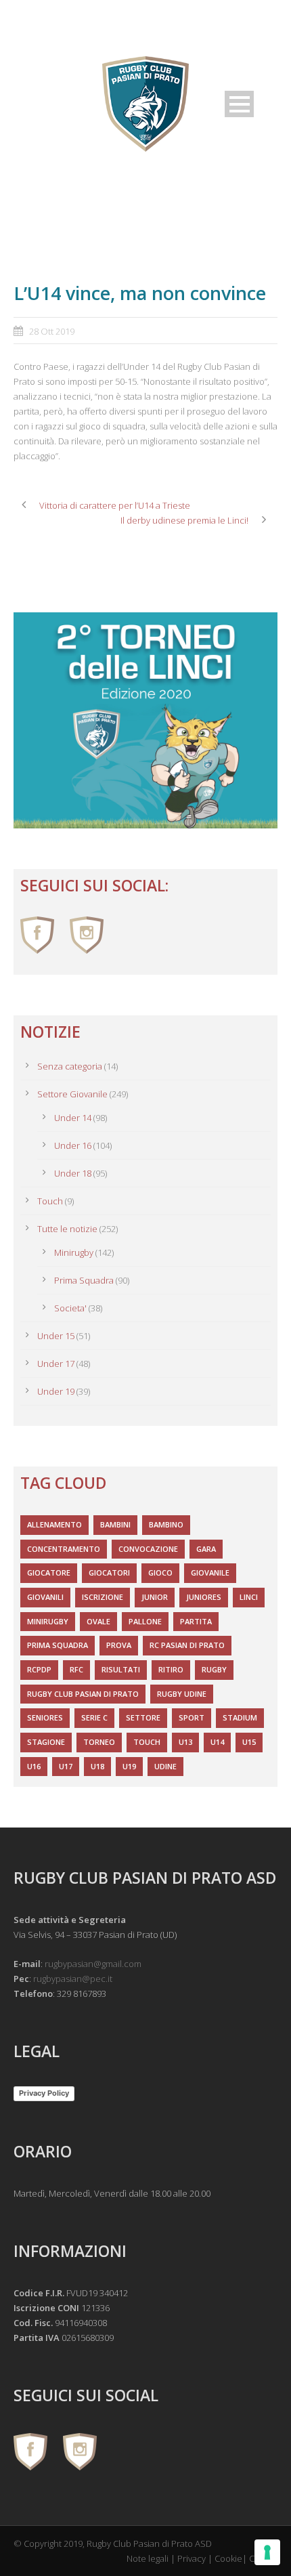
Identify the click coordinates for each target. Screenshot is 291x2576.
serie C (94, 1717)
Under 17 (56, 1364)
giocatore (49, 1572)
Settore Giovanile (72, 1094)
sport (192, 1717)
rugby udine (182, 1694)
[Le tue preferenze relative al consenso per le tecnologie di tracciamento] (267, 2552)
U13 (185, 1742)
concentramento (64, 1549)
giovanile (210, 1572)
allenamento (54, 1524)
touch (147, 1742)
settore (143, 1717)
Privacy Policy (44, 2093)
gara (206, 1549)
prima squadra (58, 1645)
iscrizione (103, 1597)
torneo (99, 1742)
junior (155, 1597)
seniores (45, 1717)
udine (165, 1766)
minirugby (48, 1621)
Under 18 (73, 1173)
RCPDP (39, 1669)
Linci (249, 1597)
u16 (34, 1766)
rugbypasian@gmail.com (93, 1964)
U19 (129, 1766)
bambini (115, 1524)
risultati (121, 1669)
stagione (46, 1742)
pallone (145, 1621)
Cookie (228, 2558)
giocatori (109, 1572)
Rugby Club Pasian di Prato (83, 1694)
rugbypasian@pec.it (73, 1979)
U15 (249, 1742)
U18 (97, 1766)
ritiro (171, 1669)
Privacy (192, 2558)
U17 (66, 1766)
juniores (204, 1597)
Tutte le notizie (67, 1229)
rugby (214, 1669)
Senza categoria (70, 1066)
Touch (50, 1201)
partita (196, 1621)
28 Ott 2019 (52, 331)
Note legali (148, 2558)
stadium (240, 1717)
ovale (98, 1621)
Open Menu (239, 104)
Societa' (70, 1308)
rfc (76, 1669)
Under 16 (73, 1145)
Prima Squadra (84, 1280)
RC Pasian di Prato (187, 1645)
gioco (160, 1572)
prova (119, 1645)
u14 (217, 1742)
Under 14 (73, 1118)
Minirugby (74, 1252)
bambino (166, 1524)
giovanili (45, 1597)
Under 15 (56, 1336)
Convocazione (148, 1549)
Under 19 (56, 1391)
